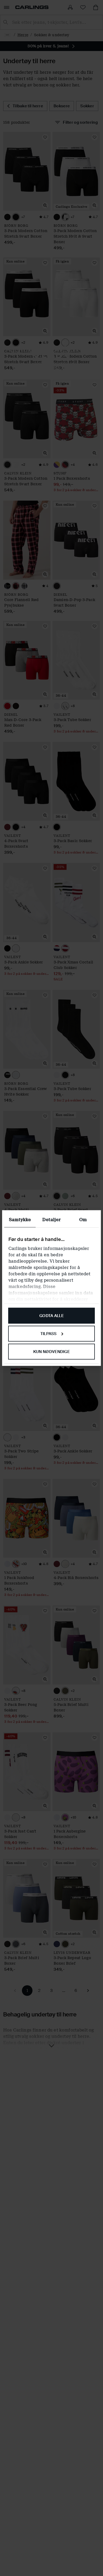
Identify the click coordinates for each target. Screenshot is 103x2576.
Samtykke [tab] (20, 1220)
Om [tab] (83, 1220)
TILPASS (49, 1333)
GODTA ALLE (51, 1316)
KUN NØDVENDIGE (51, 1351)
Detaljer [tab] (51, 1220)
